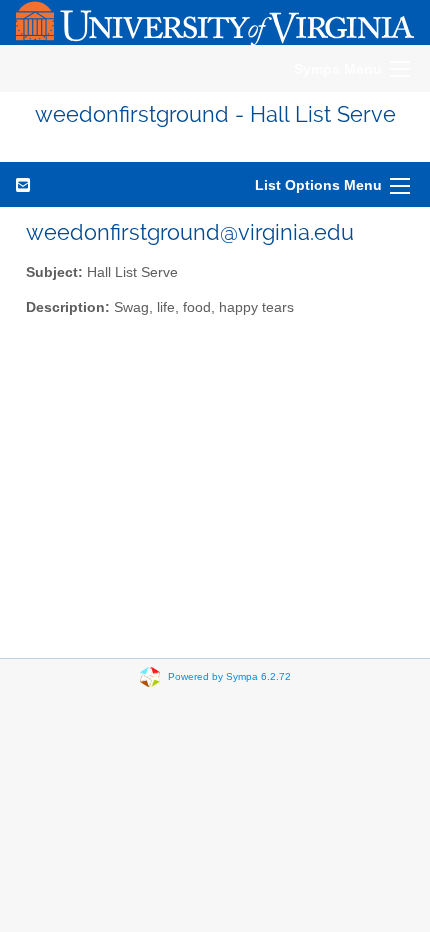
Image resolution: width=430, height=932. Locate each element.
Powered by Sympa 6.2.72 (229, 676)
